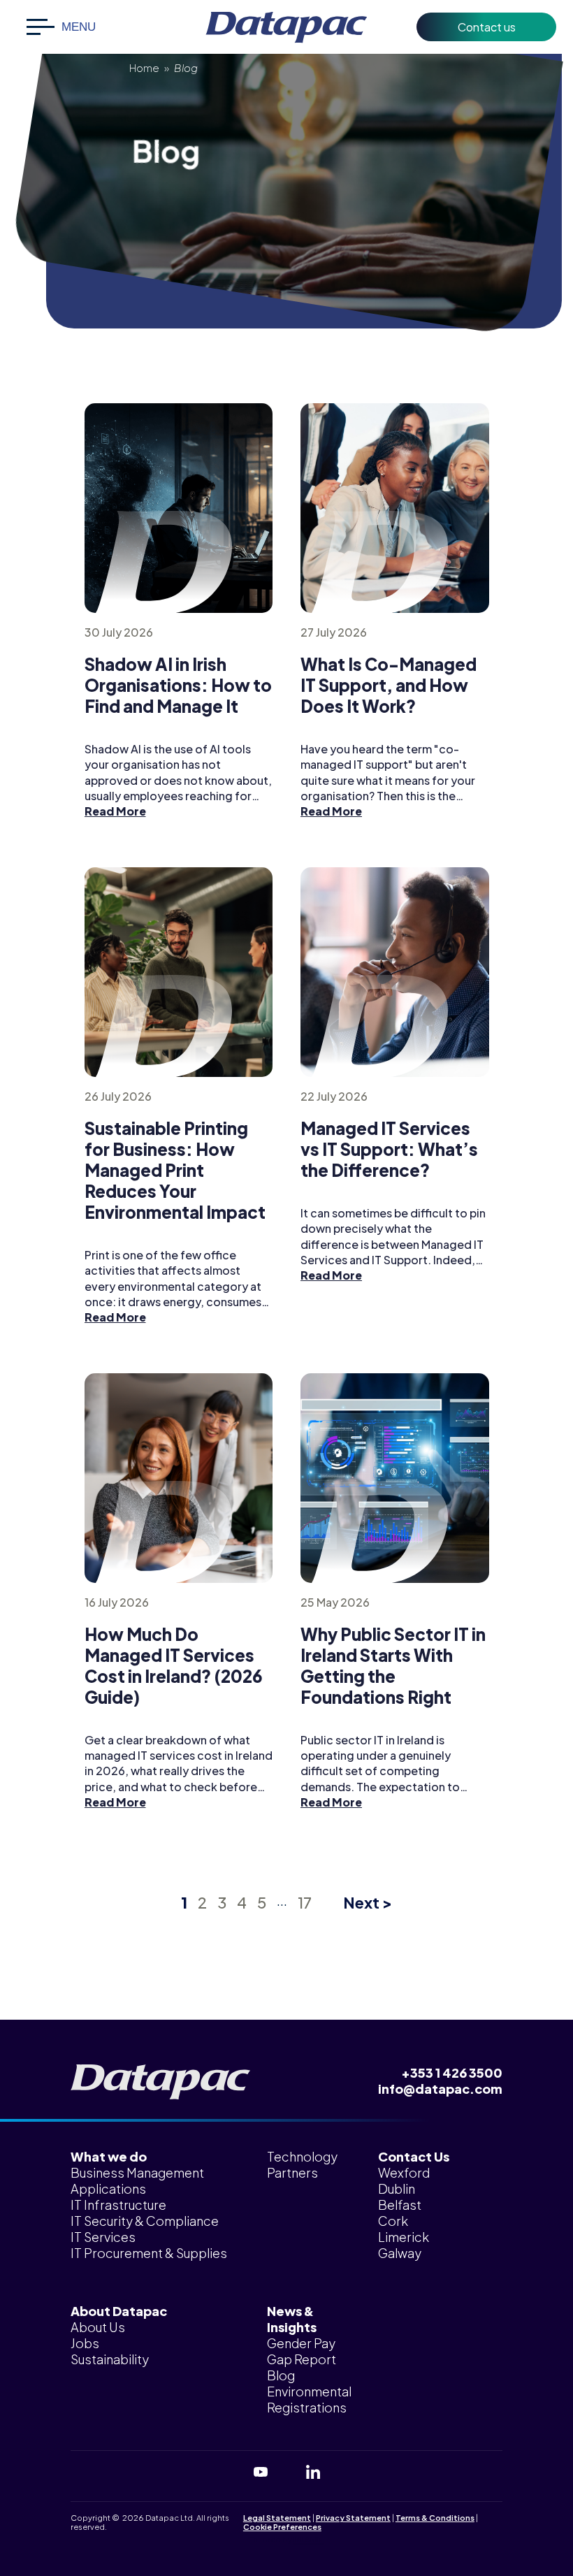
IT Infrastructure (118, 2205)
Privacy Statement (353, 2518)
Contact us (487, 27)
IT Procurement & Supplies (149, 2253)
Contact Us (414, 2156)
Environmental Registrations (309, 2399)
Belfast (400, 2205)
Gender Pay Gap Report (302, 2351)
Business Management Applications (137, 2180)
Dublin (397, 2188)
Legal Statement (277, 2518)
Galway (400, 2253)
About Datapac (119, 2311)
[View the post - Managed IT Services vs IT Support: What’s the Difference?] (395, 972)
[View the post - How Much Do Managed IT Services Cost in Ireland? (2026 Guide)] (179, 1478)
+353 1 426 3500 (452, 2072)
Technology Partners (302, 2164)
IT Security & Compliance (145, 2221)
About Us (98, 2327)
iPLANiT (309, 2539)
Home (144, 67)
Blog (281, 2375)
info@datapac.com (440, 2089)
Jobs (85, 2343)
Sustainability (110, 2359)
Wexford (404, 2172)
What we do (109, 2156)
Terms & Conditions (435, 2518)
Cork (393, 2221)
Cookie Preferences (282, 2527)
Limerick (404, 2237)
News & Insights (292, 2319)
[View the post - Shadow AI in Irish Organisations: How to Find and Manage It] (179, 508)
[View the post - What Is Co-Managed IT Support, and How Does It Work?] (395, 508)
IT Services (103, 2237)
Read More (115, 811)
